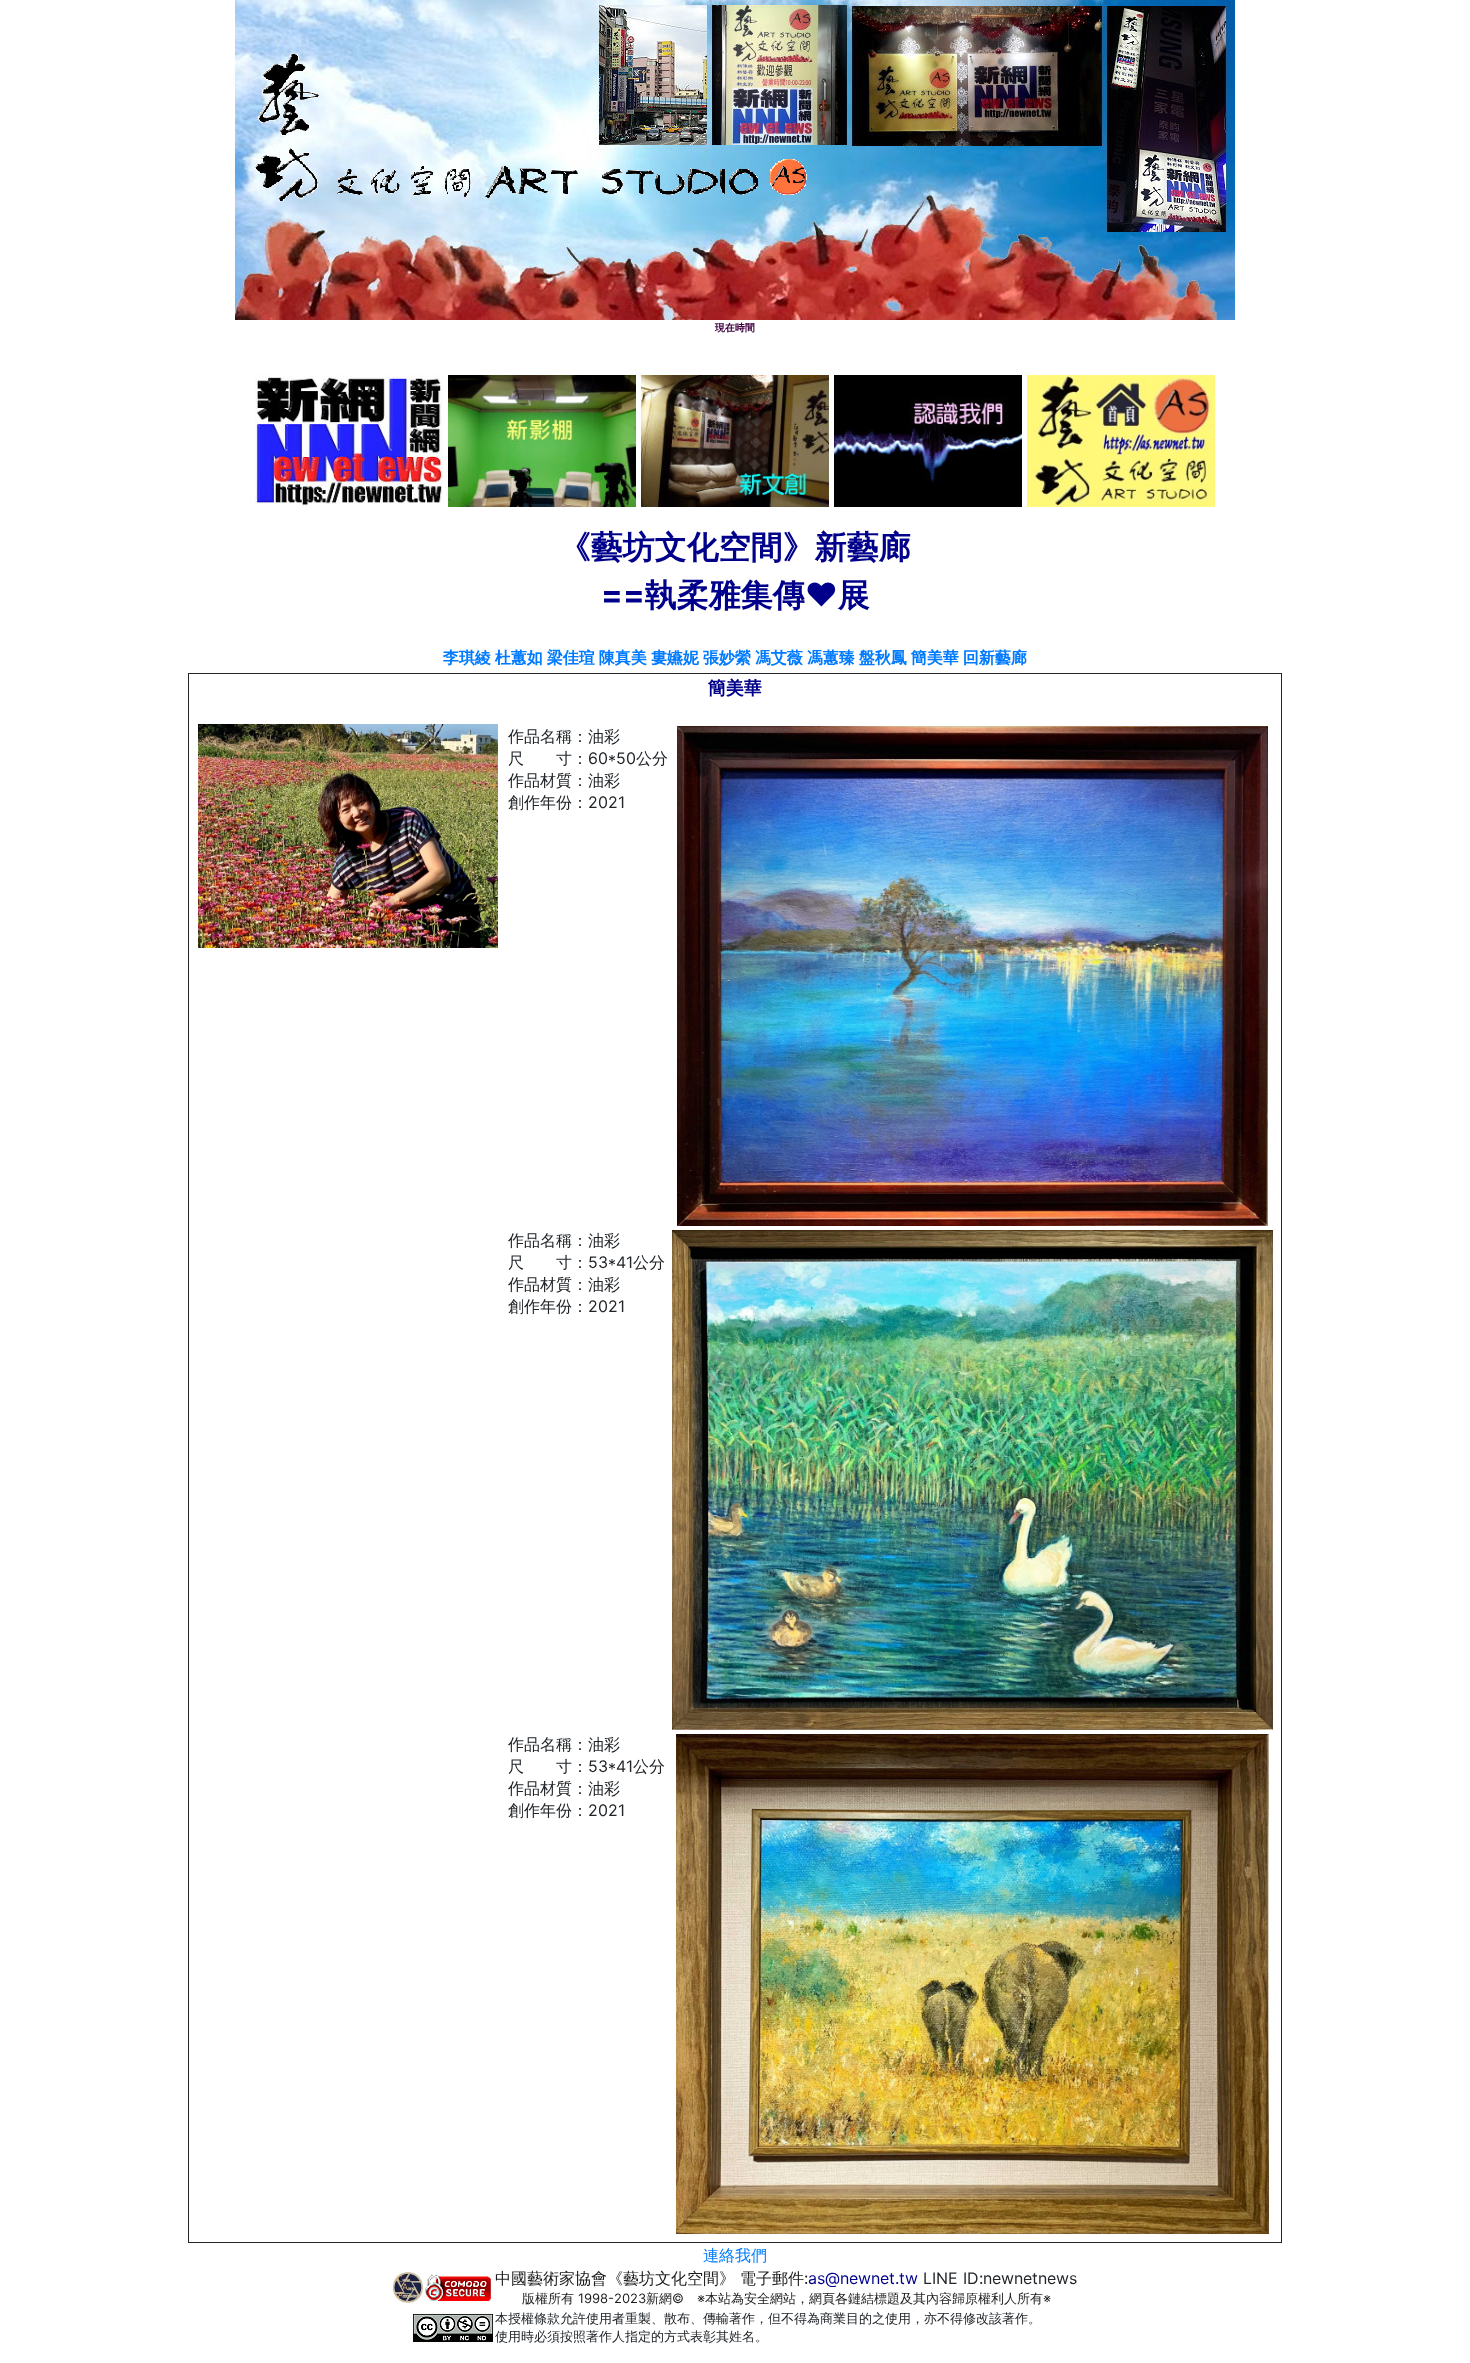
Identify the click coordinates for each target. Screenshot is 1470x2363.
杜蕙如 (519, 657)
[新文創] (735, 439)
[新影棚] (542, 439)
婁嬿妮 (675, 657)
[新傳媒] (349, 439)
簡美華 (935, 657)
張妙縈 (727, 657)
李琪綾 (467, 657)
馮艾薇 (779, 657)
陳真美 (623, 657)
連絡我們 (735, 2255)
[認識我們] (928, 439)
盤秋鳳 (883, 657)
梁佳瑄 (571, 657)
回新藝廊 (995, 657)
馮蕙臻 (831, 657)
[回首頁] (1121, 439)
